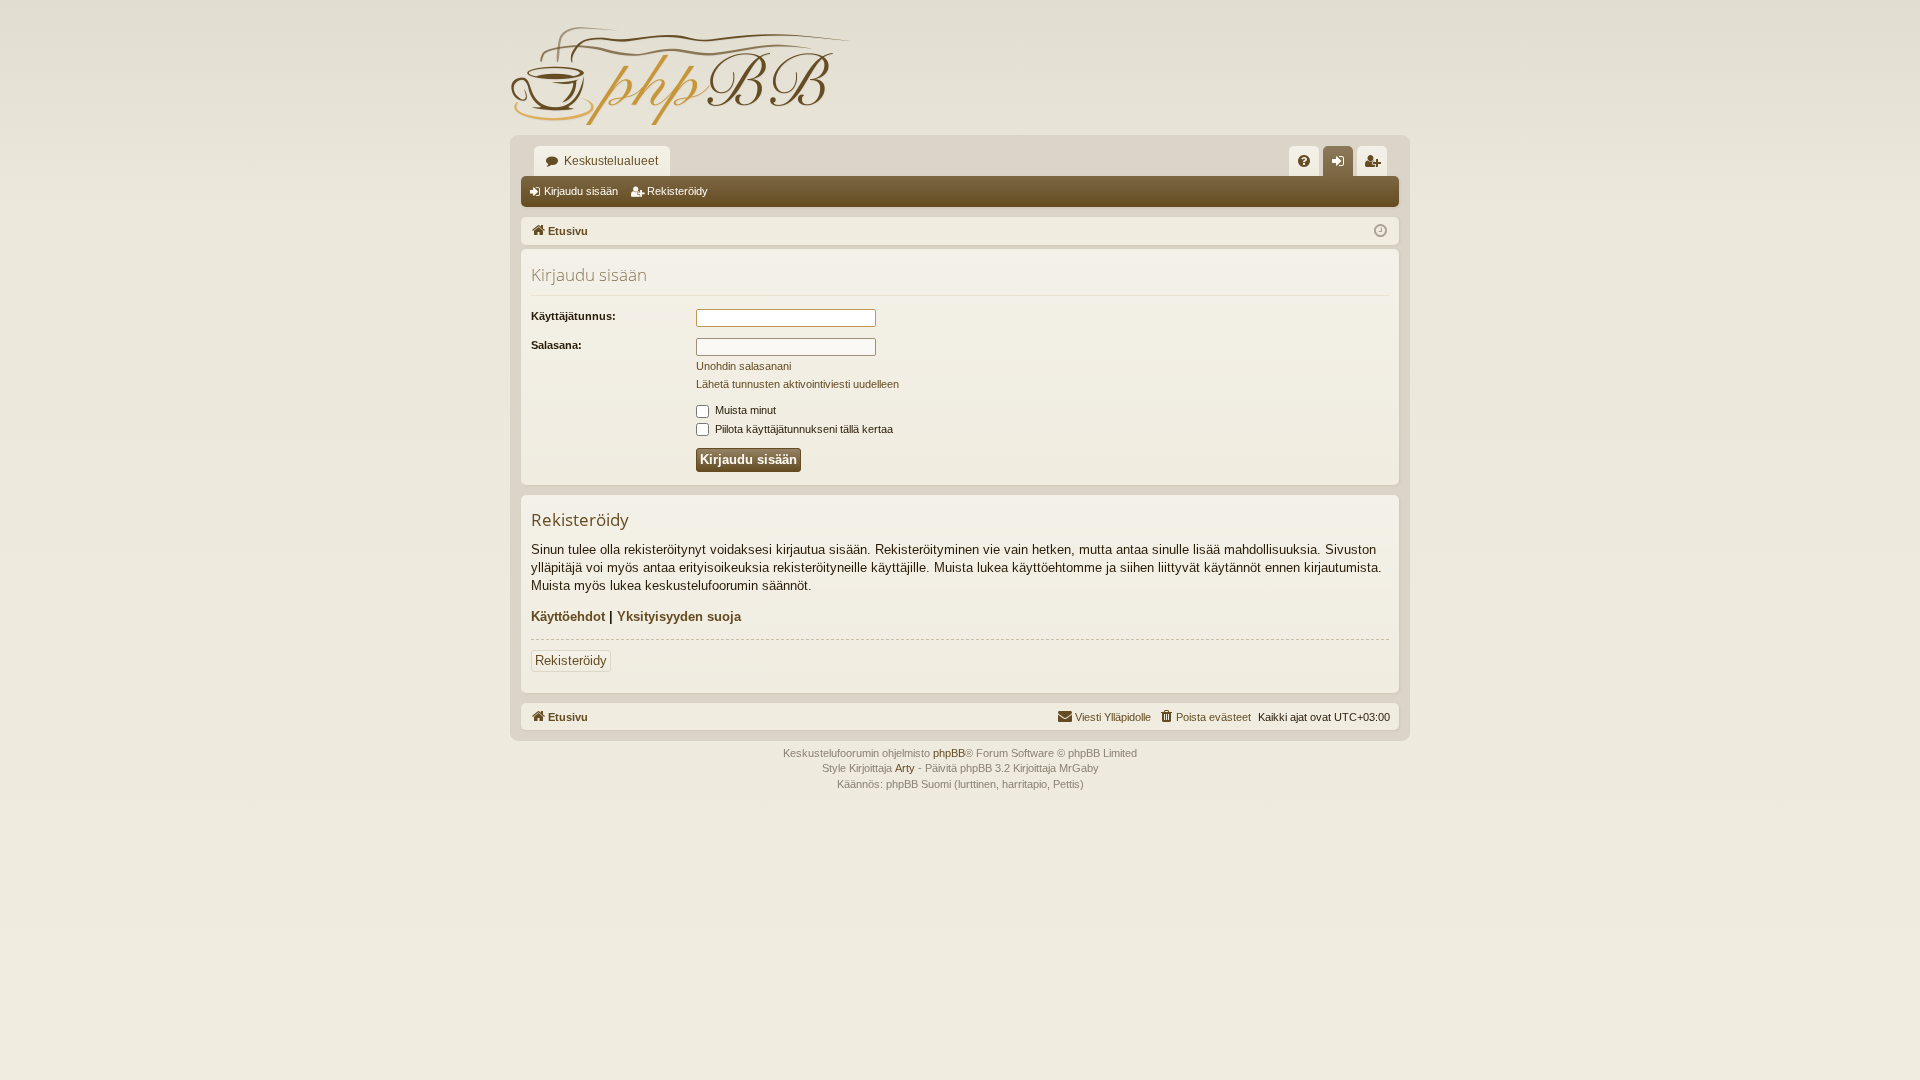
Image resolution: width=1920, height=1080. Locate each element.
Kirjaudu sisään (581, 191)
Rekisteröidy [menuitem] (1376, 165)
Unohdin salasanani (743, 366)
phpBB (949, 753)
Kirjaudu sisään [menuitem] (1342, 165)
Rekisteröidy (677, 191)
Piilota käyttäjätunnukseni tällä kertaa (802, 429)
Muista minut (744, 410)
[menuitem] (1304, 161)
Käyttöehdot (568, 616)
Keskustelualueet (611, 161)
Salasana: (556, 345)
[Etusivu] (680, 75)
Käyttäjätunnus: (573, 316)
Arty (905, 768)
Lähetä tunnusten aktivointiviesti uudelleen (797, 384)
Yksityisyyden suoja (679, 616)
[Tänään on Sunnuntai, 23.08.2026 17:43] (1380, 231)
